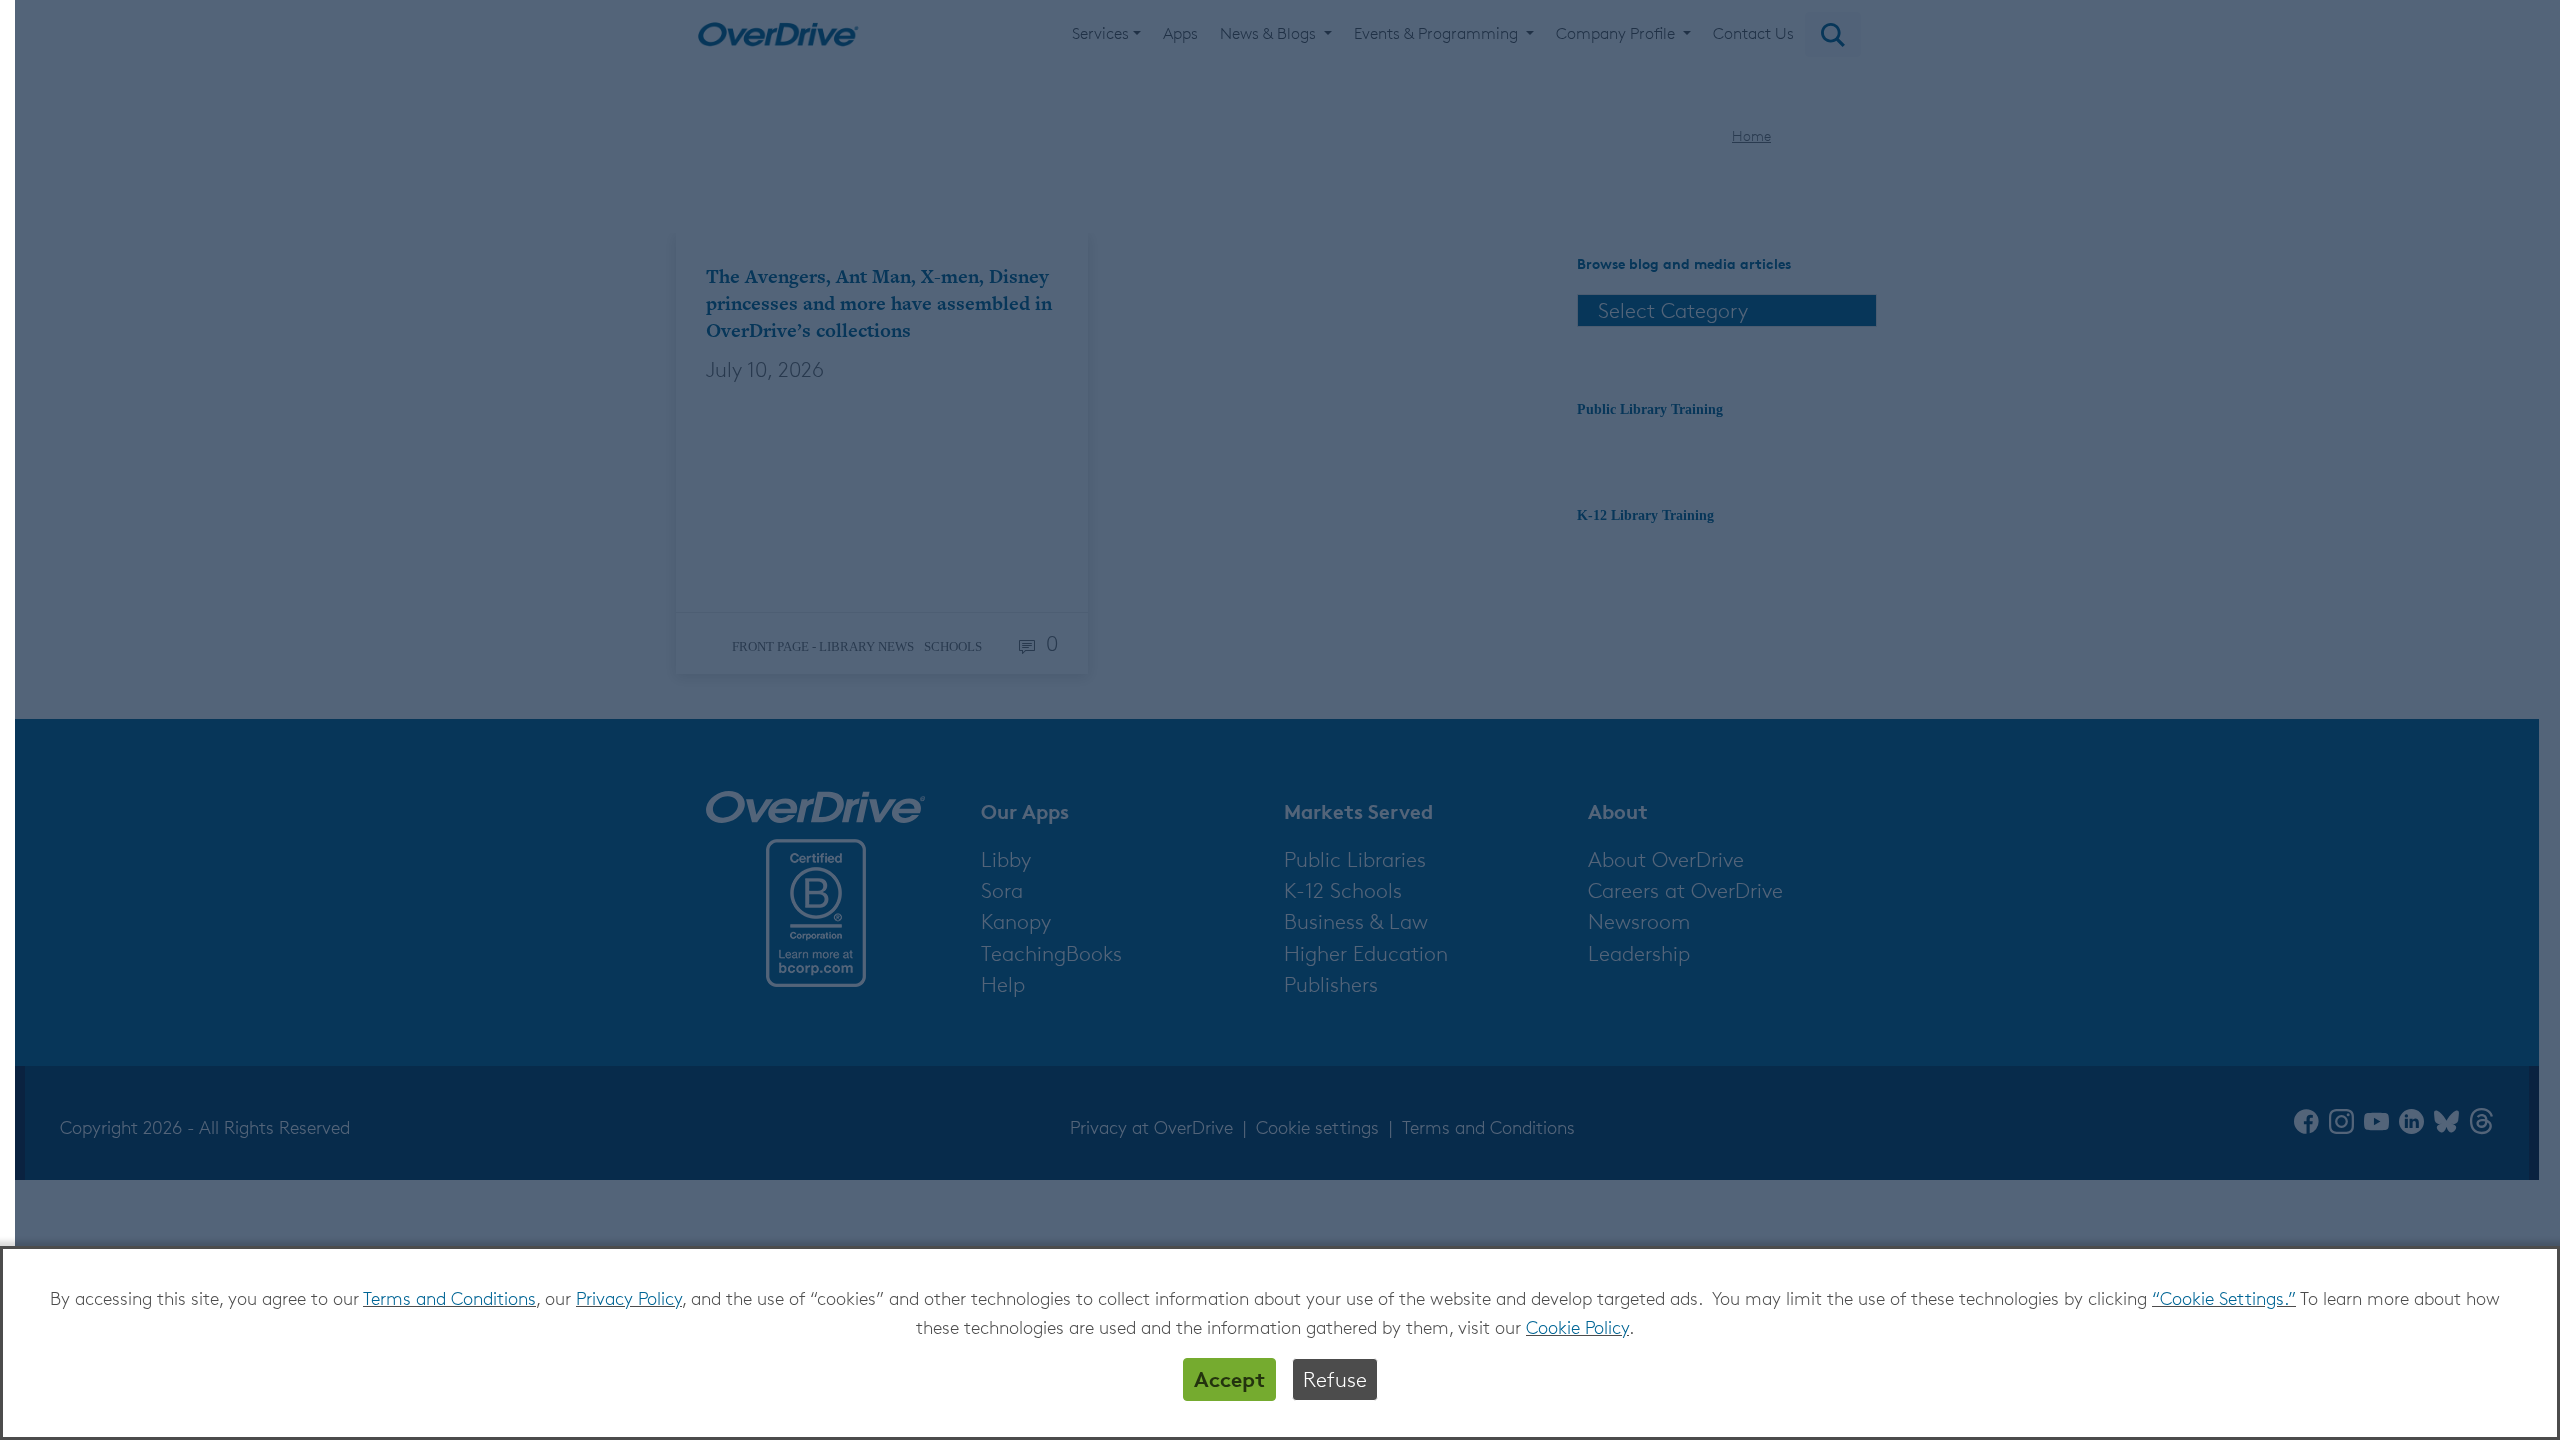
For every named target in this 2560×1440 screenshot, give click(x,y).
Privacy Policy (629, 1298)
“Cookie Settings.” (2224, 1298)
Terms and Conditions (449, 1298)
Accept (1229, 1379)
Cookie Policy (1577, 1327)
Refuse (1335, 1379)
